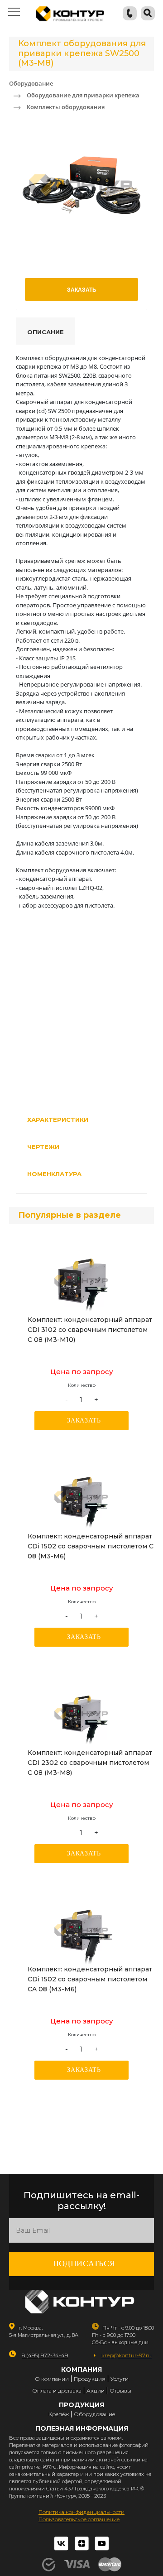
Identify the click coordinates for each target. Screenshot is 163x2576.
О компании (52, 2379)
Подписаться (84, 2264)
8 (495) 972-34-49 (45, 2355)
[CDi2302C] (81, 1714)
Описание (46, 332)
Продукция (90, 2379)
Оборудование (94, 2414)
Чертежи (43, 1147)
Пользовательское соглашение (79, 2519)
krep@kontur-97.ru (127, 2355)
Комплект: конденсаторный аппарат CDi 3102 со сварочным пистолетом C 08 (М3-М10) (90, 1330)
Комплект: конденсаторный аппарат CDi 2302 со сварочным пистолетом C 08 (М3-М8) (90, 1763)
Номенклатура (54, 1174)
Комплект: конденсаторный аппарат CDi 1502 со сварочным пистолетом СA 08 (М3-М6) (90, 1979)
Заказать (84, 1420)
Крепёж (59, 2414)
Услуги (120, 2379)
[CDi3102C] (81, 1281)
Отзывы (120, 2391)
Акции (96, 2391)
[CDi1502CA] (81, 1930)
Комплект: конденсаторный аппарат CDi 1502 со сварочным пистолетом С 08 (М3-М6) (91, 1546)
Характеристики (58, 1120)
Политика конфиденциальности (81, 2512)
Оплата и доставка (57, 2391)
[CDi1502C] (81, 1497)
